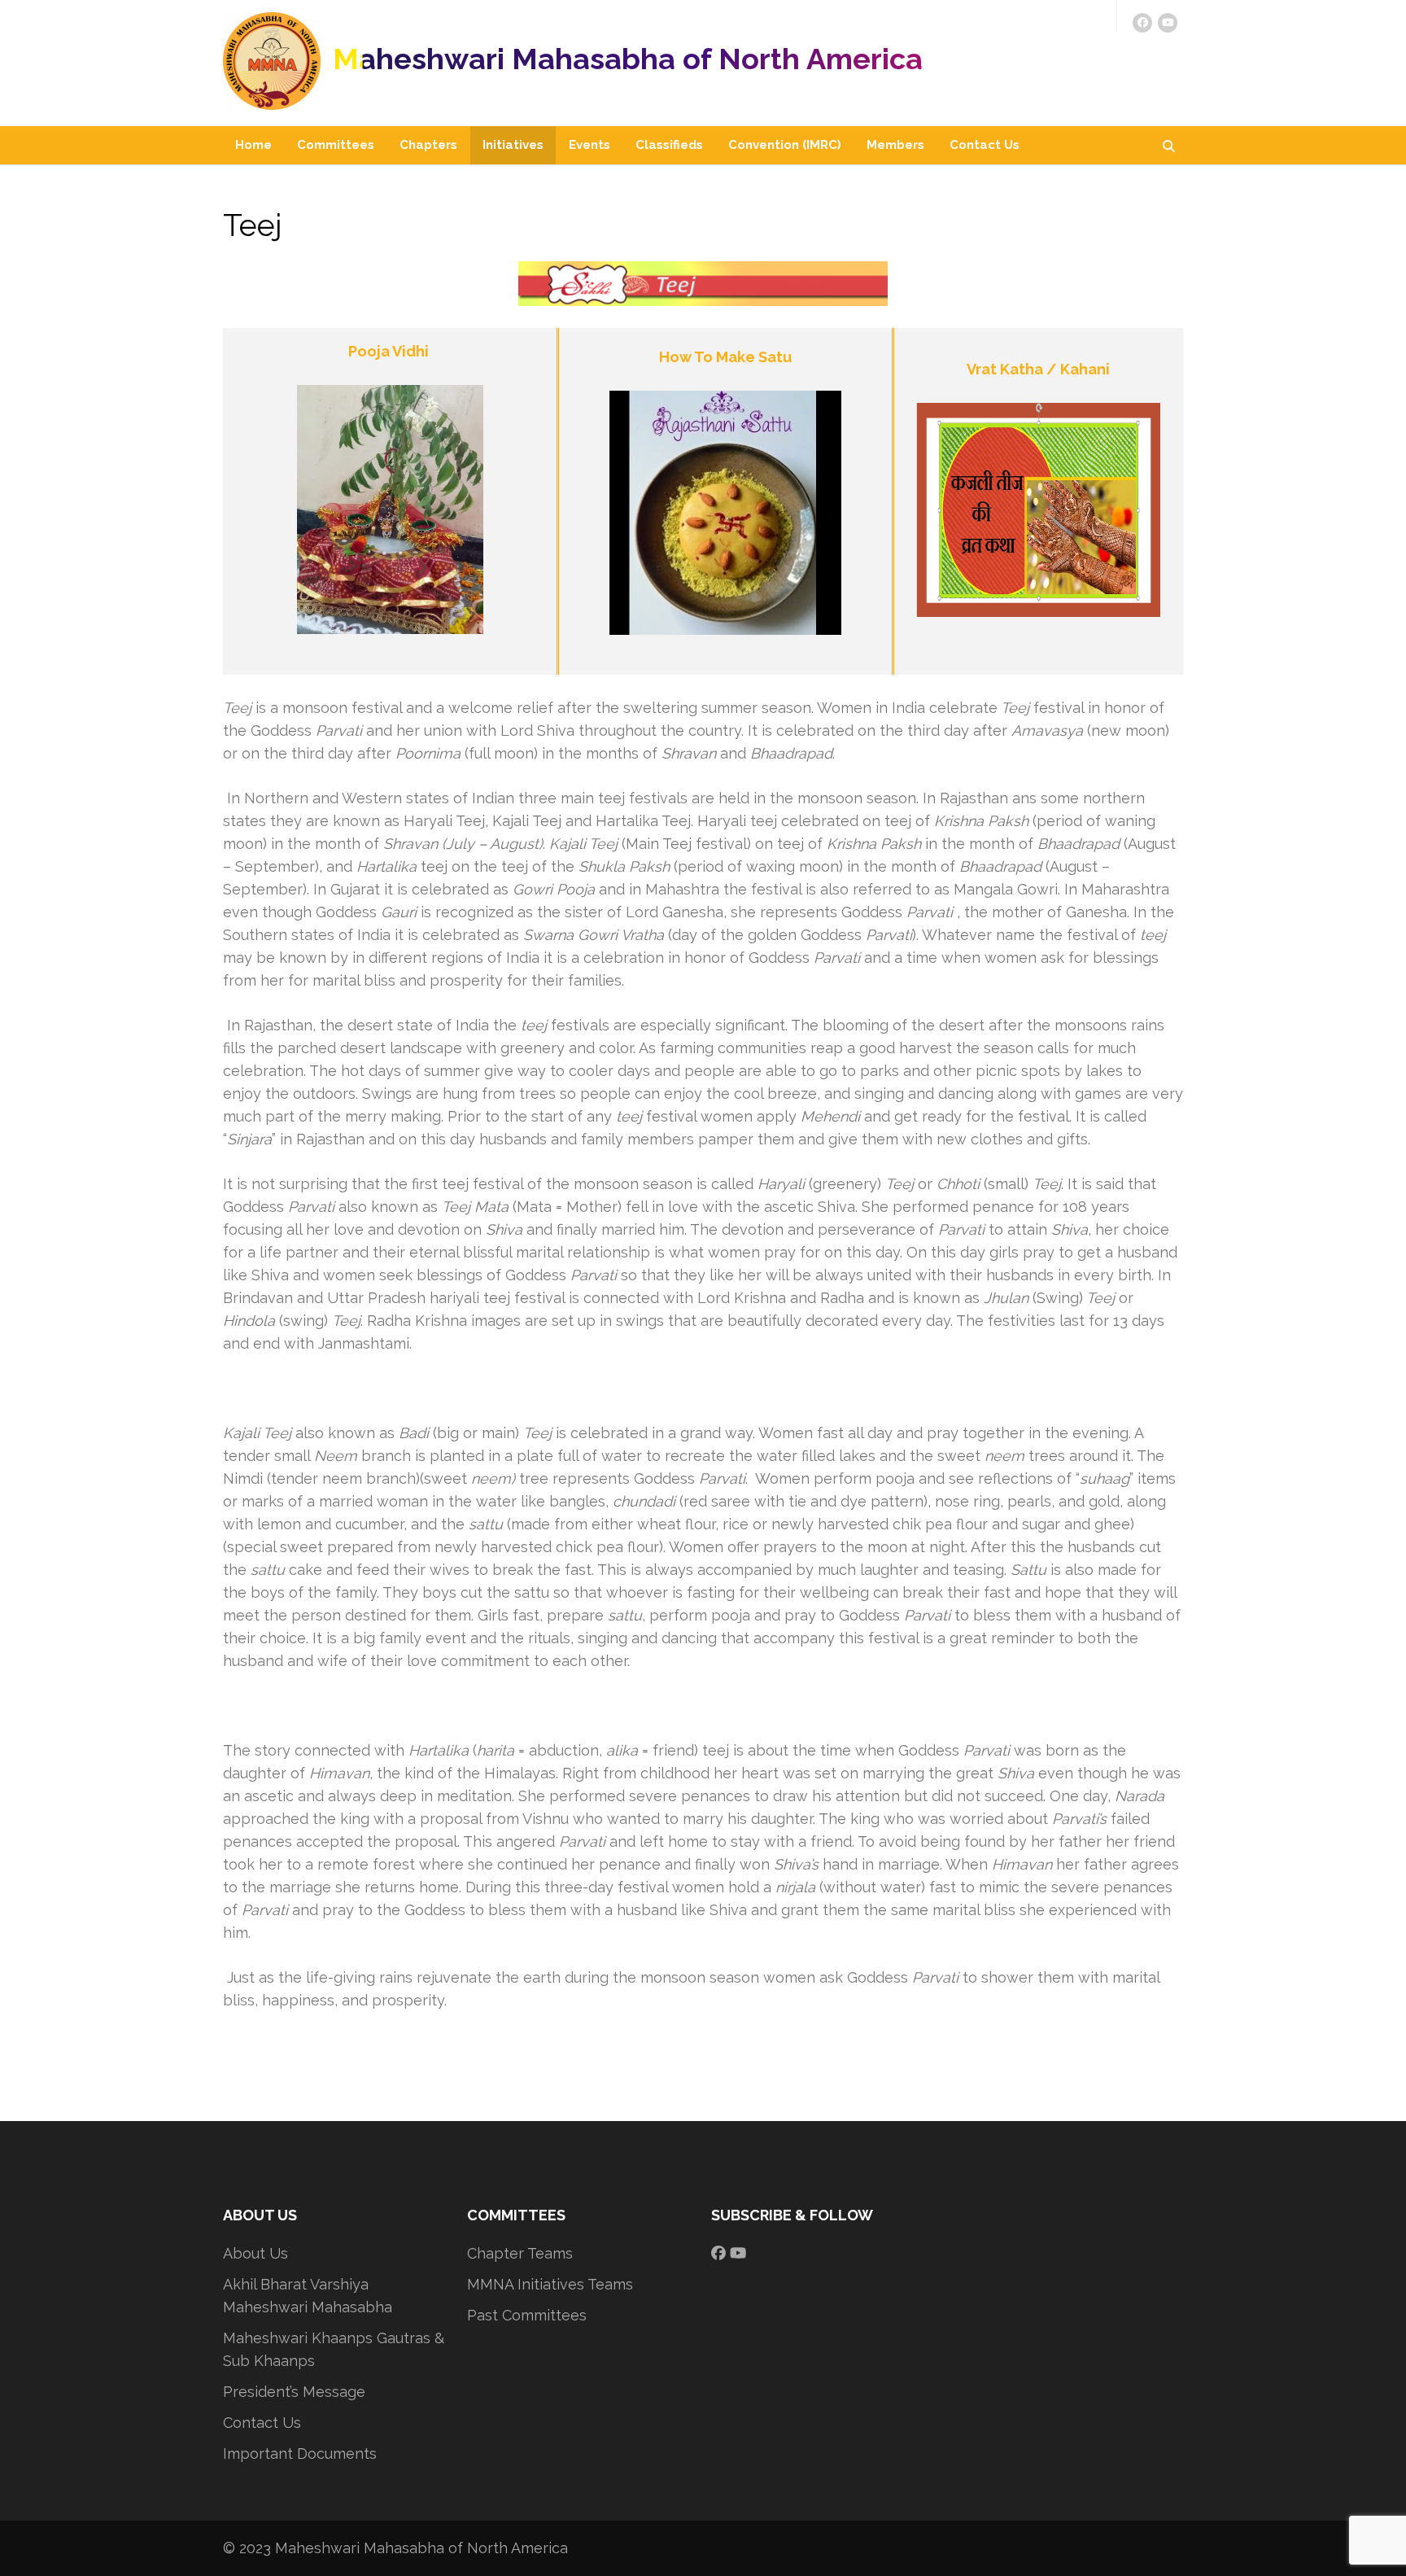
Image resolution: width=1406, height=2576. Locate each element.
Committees (336, 145)
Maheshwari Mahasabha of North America (628, 59)
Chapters (428, 145)
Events (589, 145)
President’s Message (294, 2392)
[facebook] (1142, 23)
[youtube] (1168, 23)
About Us (255, 2253)
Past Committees (527, 2315)
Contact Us (985, 145)
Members (895, 145)
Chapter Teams (520, 2253)
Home (253, 145)
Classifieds (669, 145)
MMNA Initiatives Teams (550, 2284)
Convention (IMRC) (785, 145)
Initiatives (513, 145)
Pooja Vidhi (390, 351)
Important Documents (300, 2454)
